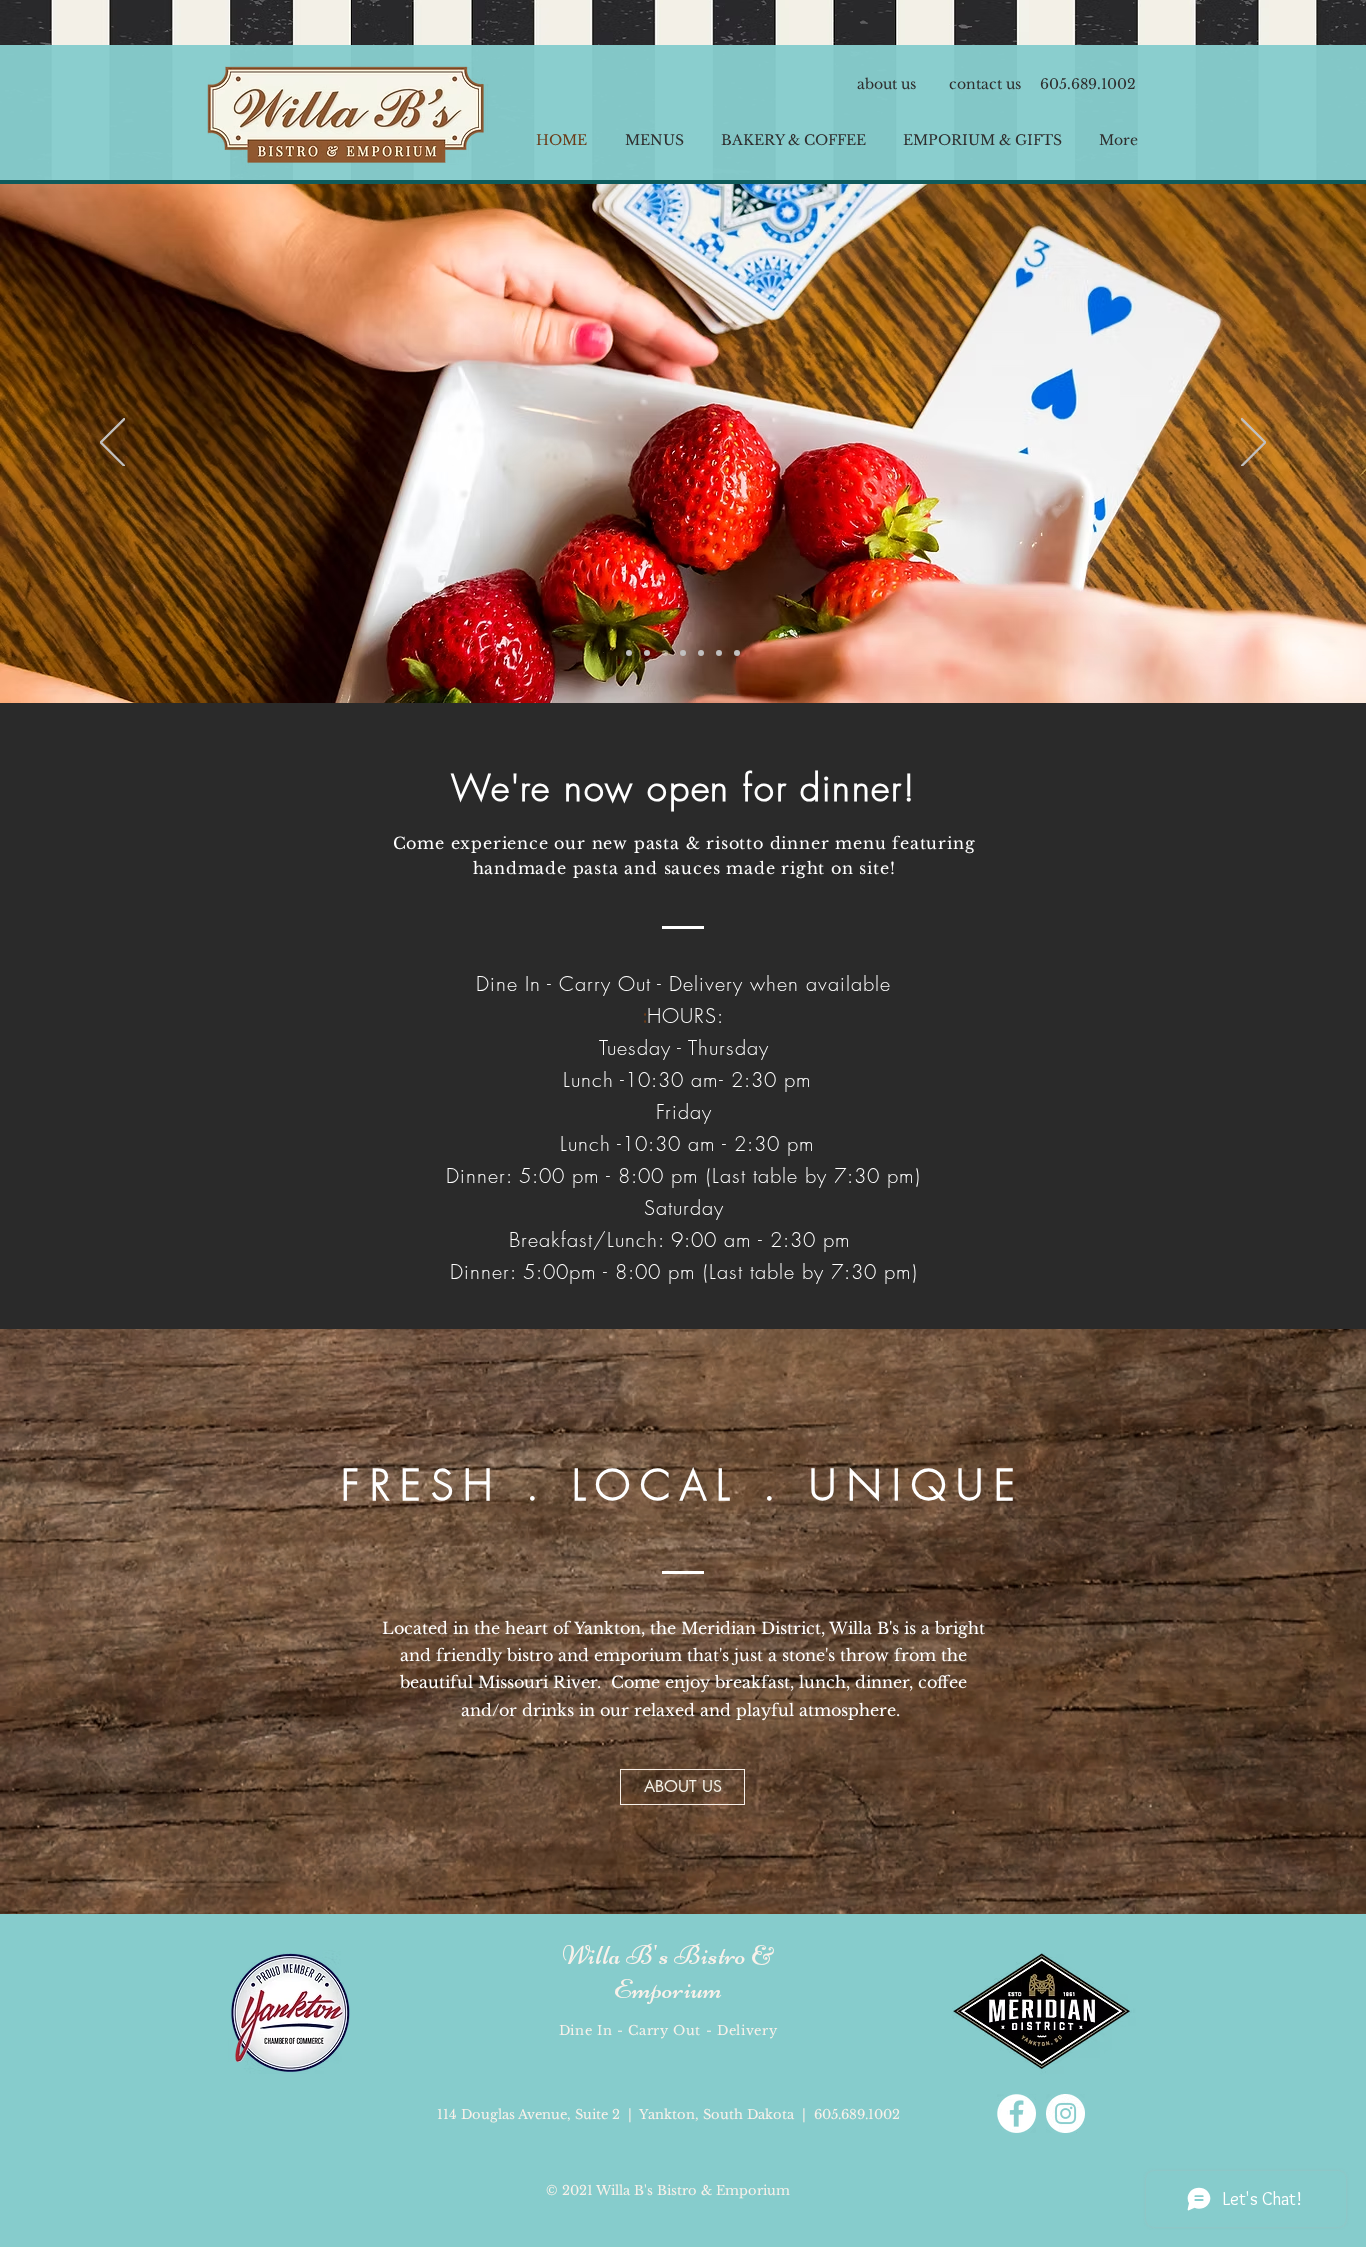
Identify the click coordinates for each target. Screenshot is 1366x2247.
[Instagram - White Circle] (1065, 2113)
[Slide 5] (665, 653)
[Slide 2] (719, 653)
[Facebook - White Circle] (1016, 2113)
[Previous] (112, 444)
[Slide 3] (737, 653)
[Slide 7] (647, 653)
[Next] (1253, 444)
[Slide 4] (629, 653)
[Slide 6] (701, 653)
